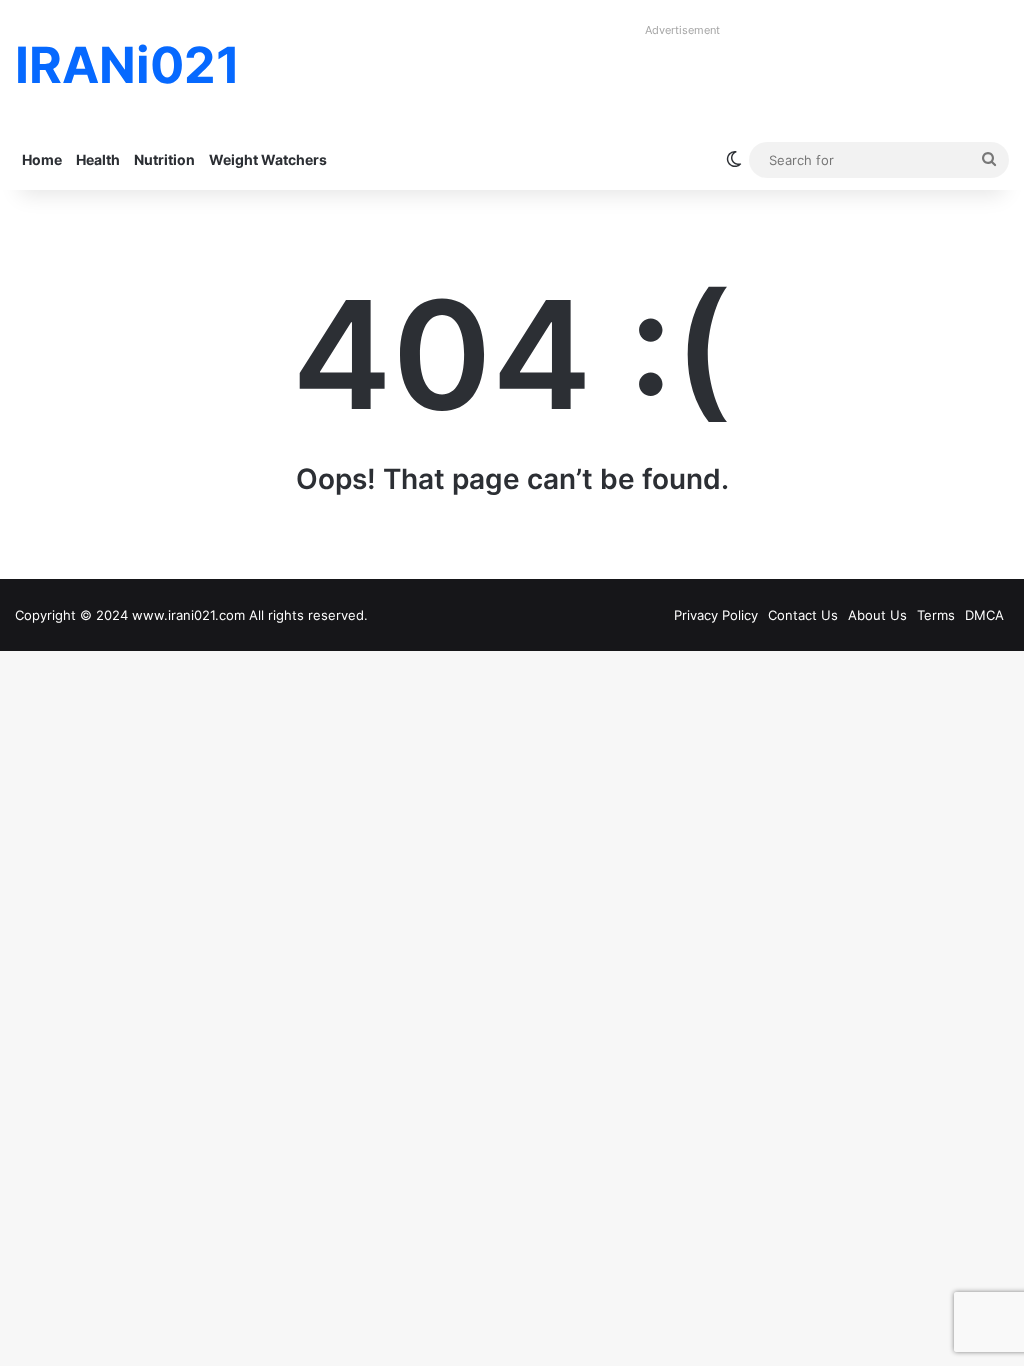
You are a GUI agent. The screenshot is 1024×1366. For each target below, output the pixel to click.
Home (42, 159)
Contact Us (803, 615)
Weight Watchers (268, 159)
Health (98, 159)
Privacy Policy (716, 615)
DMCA (984, 615)
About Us (877, 615)
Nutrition (164, 159)
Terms (936, 615)
